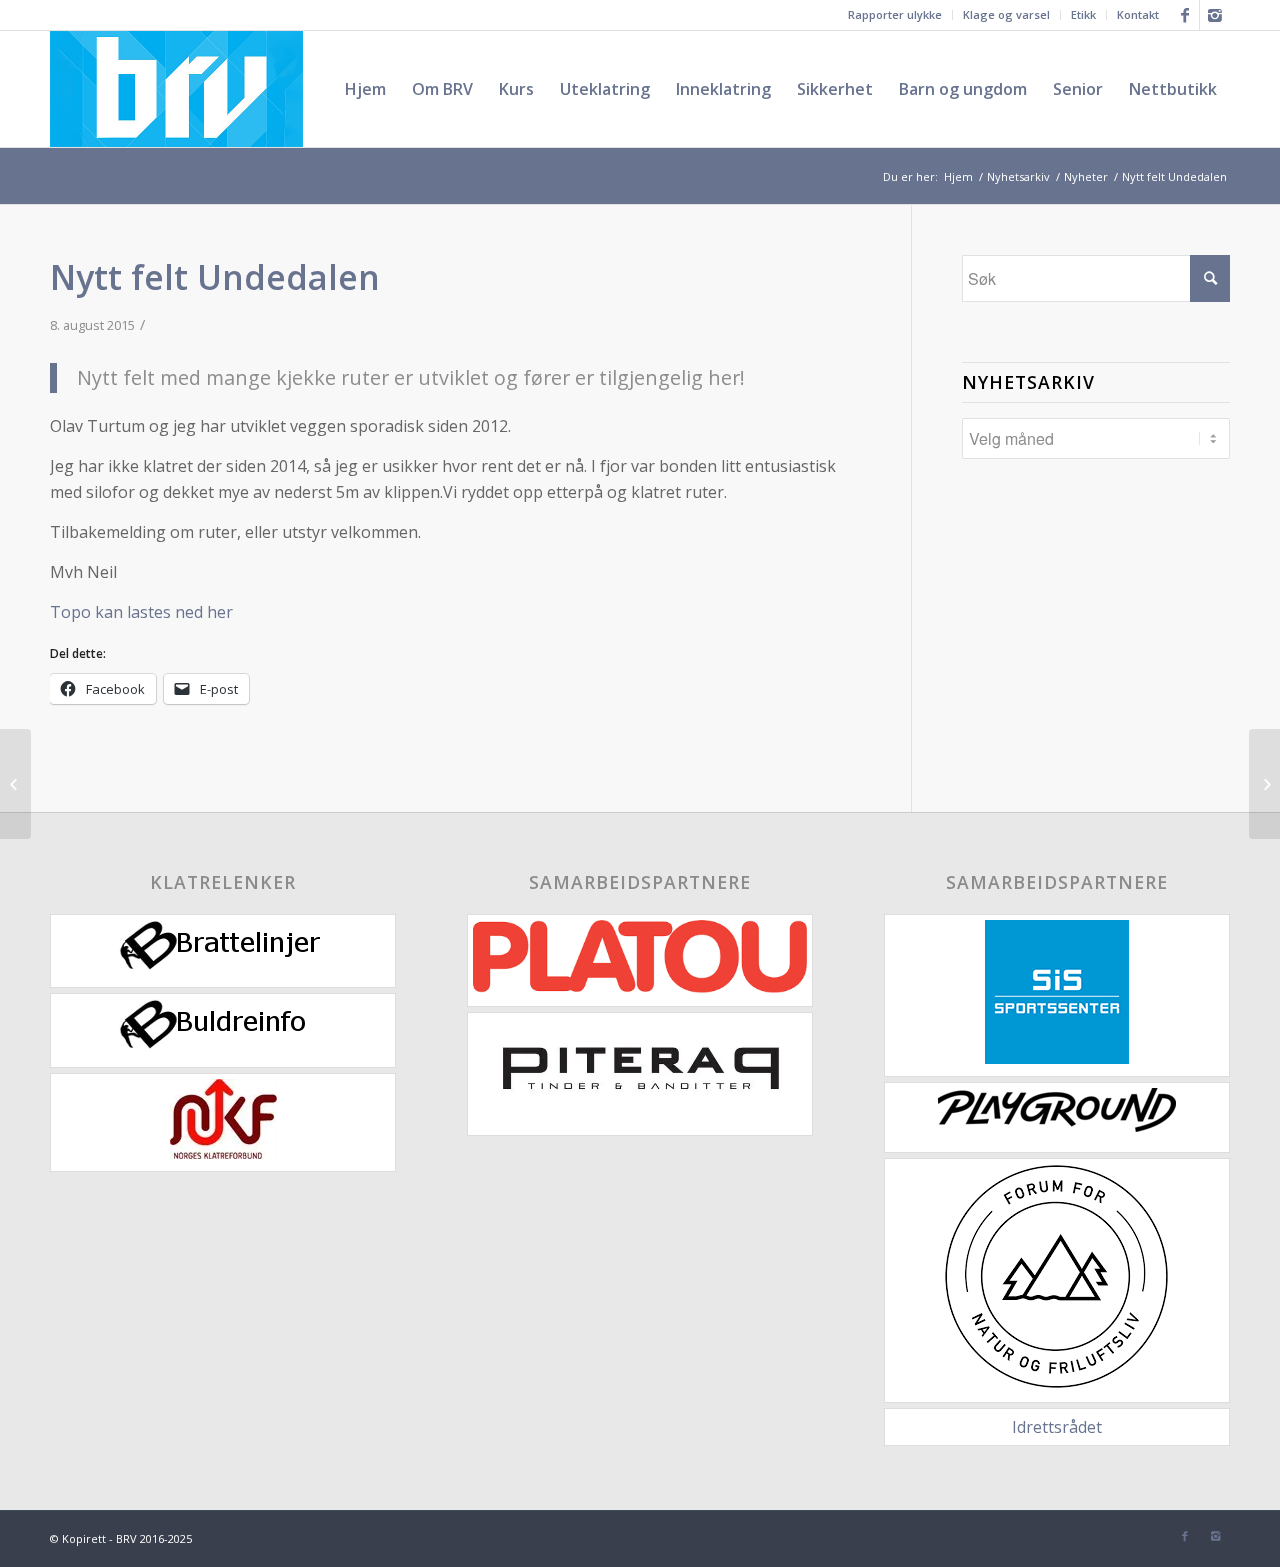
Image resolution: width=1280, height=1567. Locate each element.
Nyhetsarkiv (1018, 176)
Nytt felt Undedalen (215, 277)
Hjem (958, 176)
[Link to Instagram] (1215, 15)
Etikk (1083, 14)
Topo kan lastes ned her (141, 612)
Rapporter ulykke (895, 14)
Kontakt (1138, 14)
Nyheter (1086, 176)
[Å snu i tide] (15, 784)
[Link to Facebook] (1184, 15)
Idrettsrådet (1057, 1427)
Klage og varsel (1006, 14)
